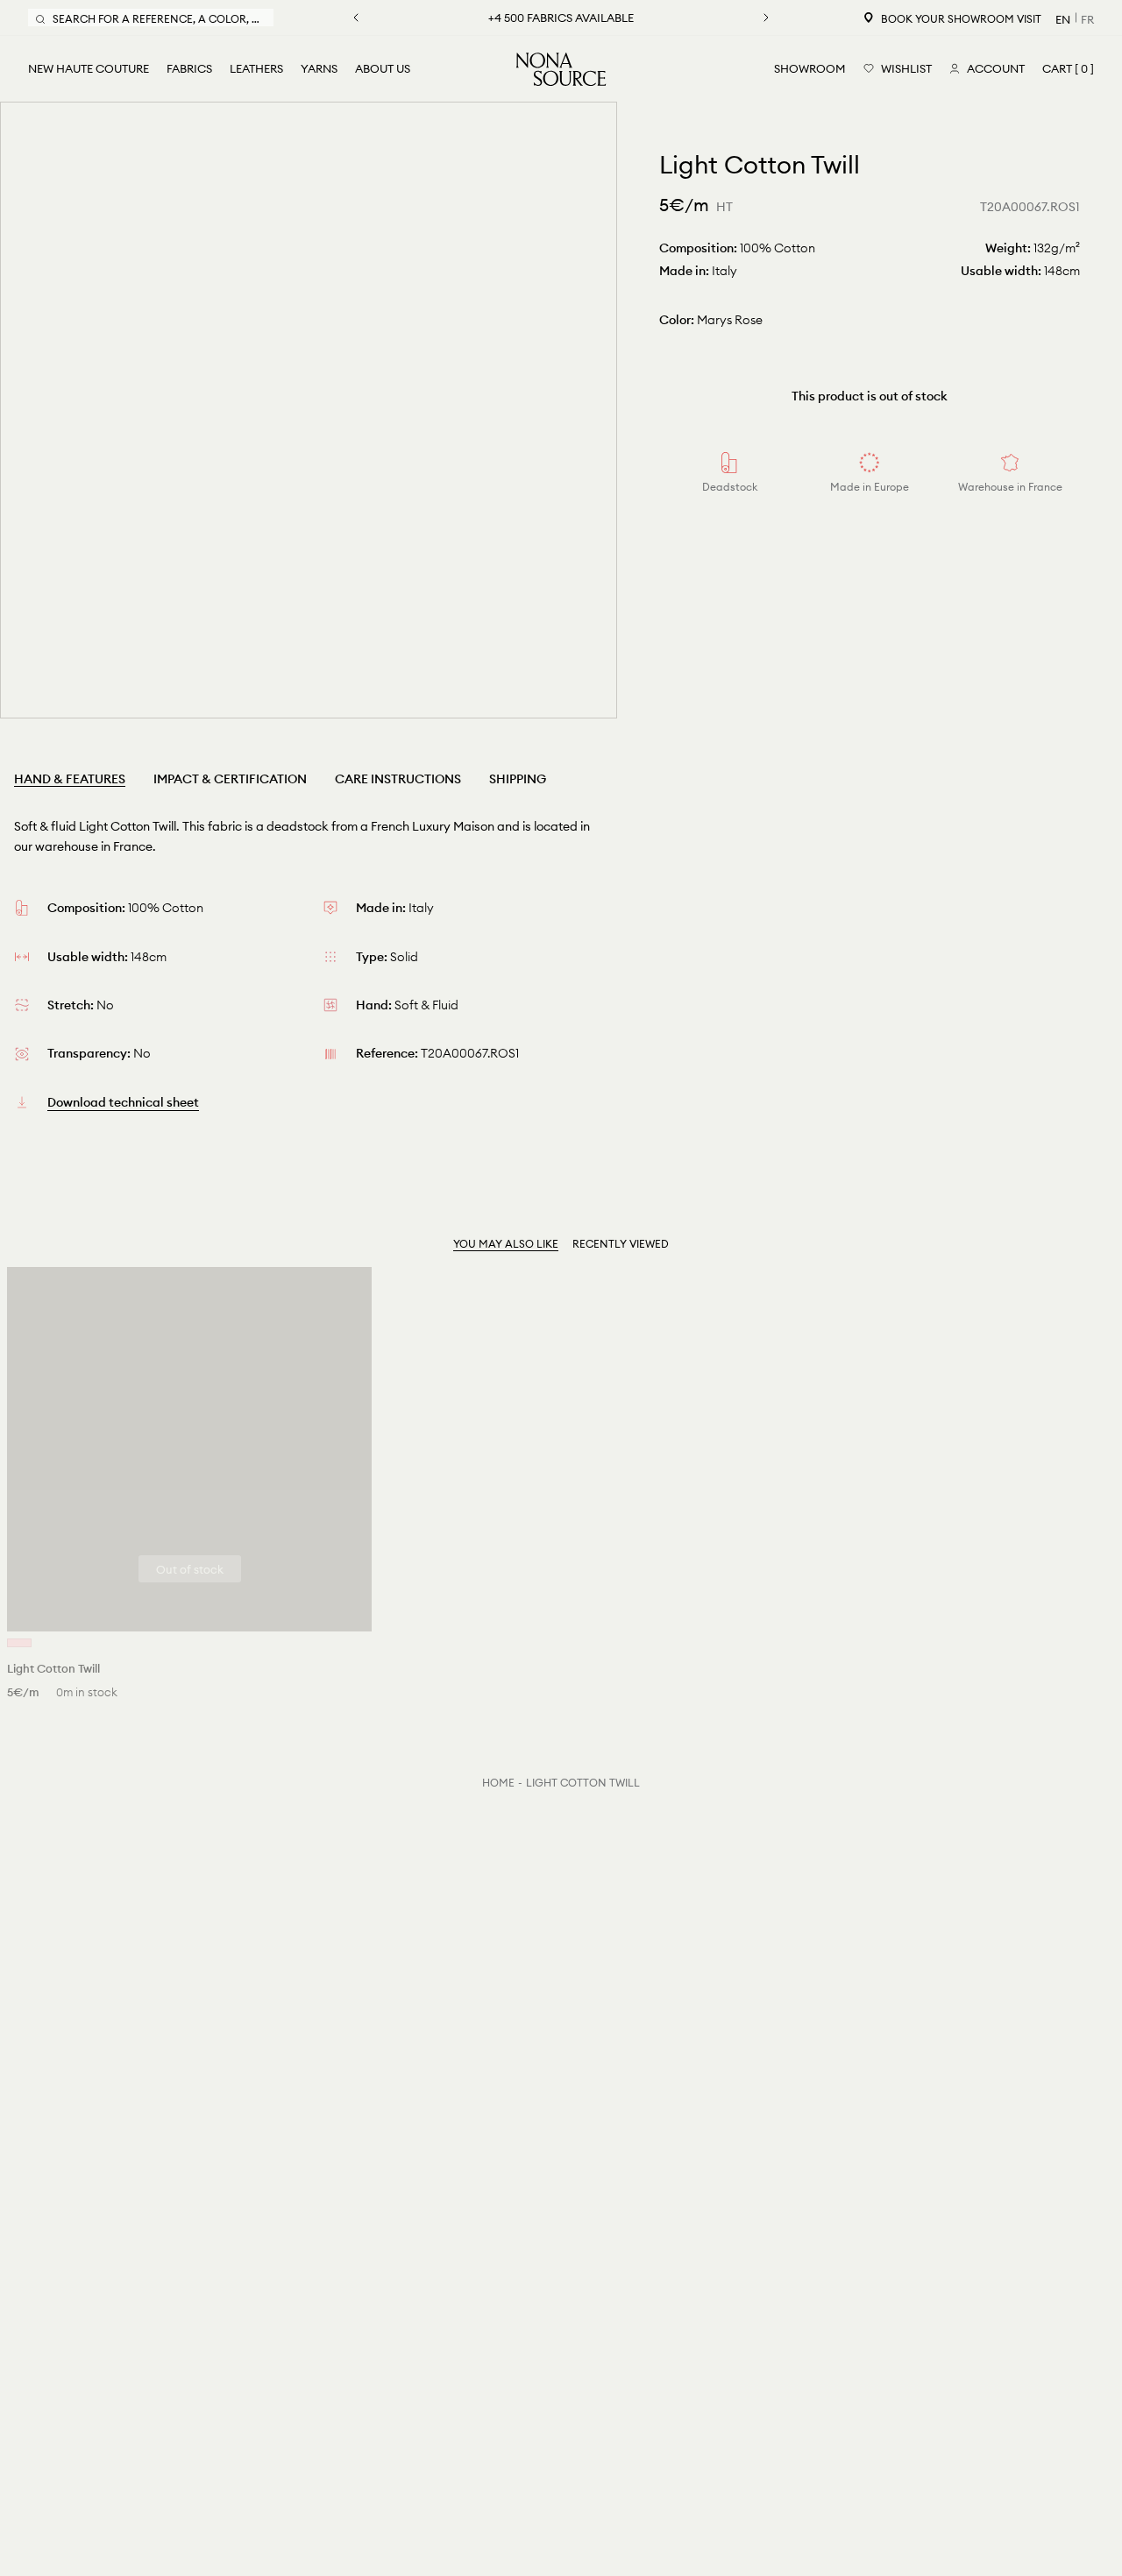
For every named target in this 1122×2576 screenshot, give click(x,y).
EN (1063, 19)
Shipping (518, 779)
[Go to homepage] (561, 69)
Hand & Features (70, 779)
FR (1087, 19)
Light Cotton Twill (583, 1783)
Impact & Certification (230, 779)
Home (498, 1783)
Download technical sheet (123, 1102)
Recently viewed (621, 1244)
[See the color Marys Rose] (19, 1643)
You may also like (506, 1244)
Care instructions (398, 779)
